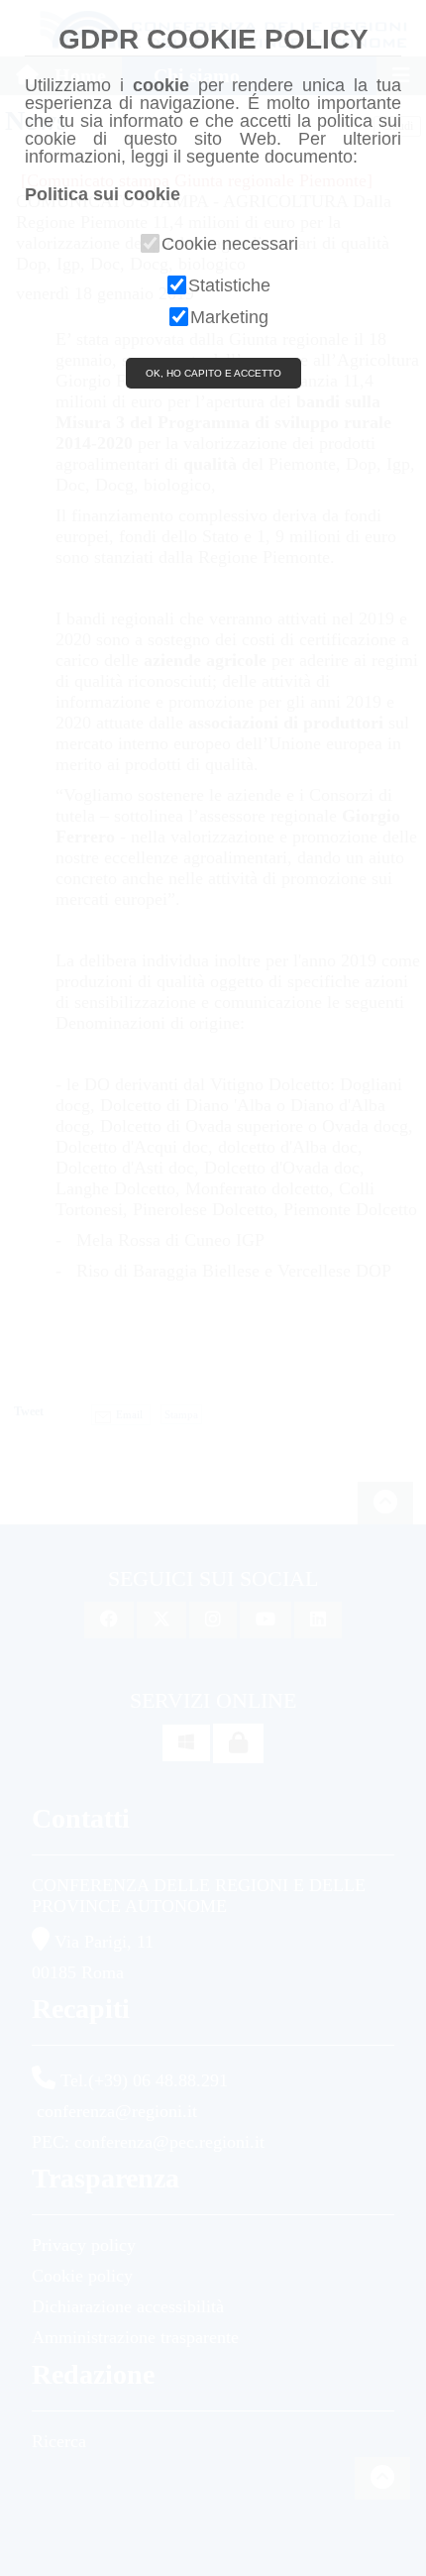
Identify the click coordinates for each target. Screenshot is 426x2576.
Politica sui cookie (103, 194)
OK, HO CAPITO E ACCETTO (213, 373)
